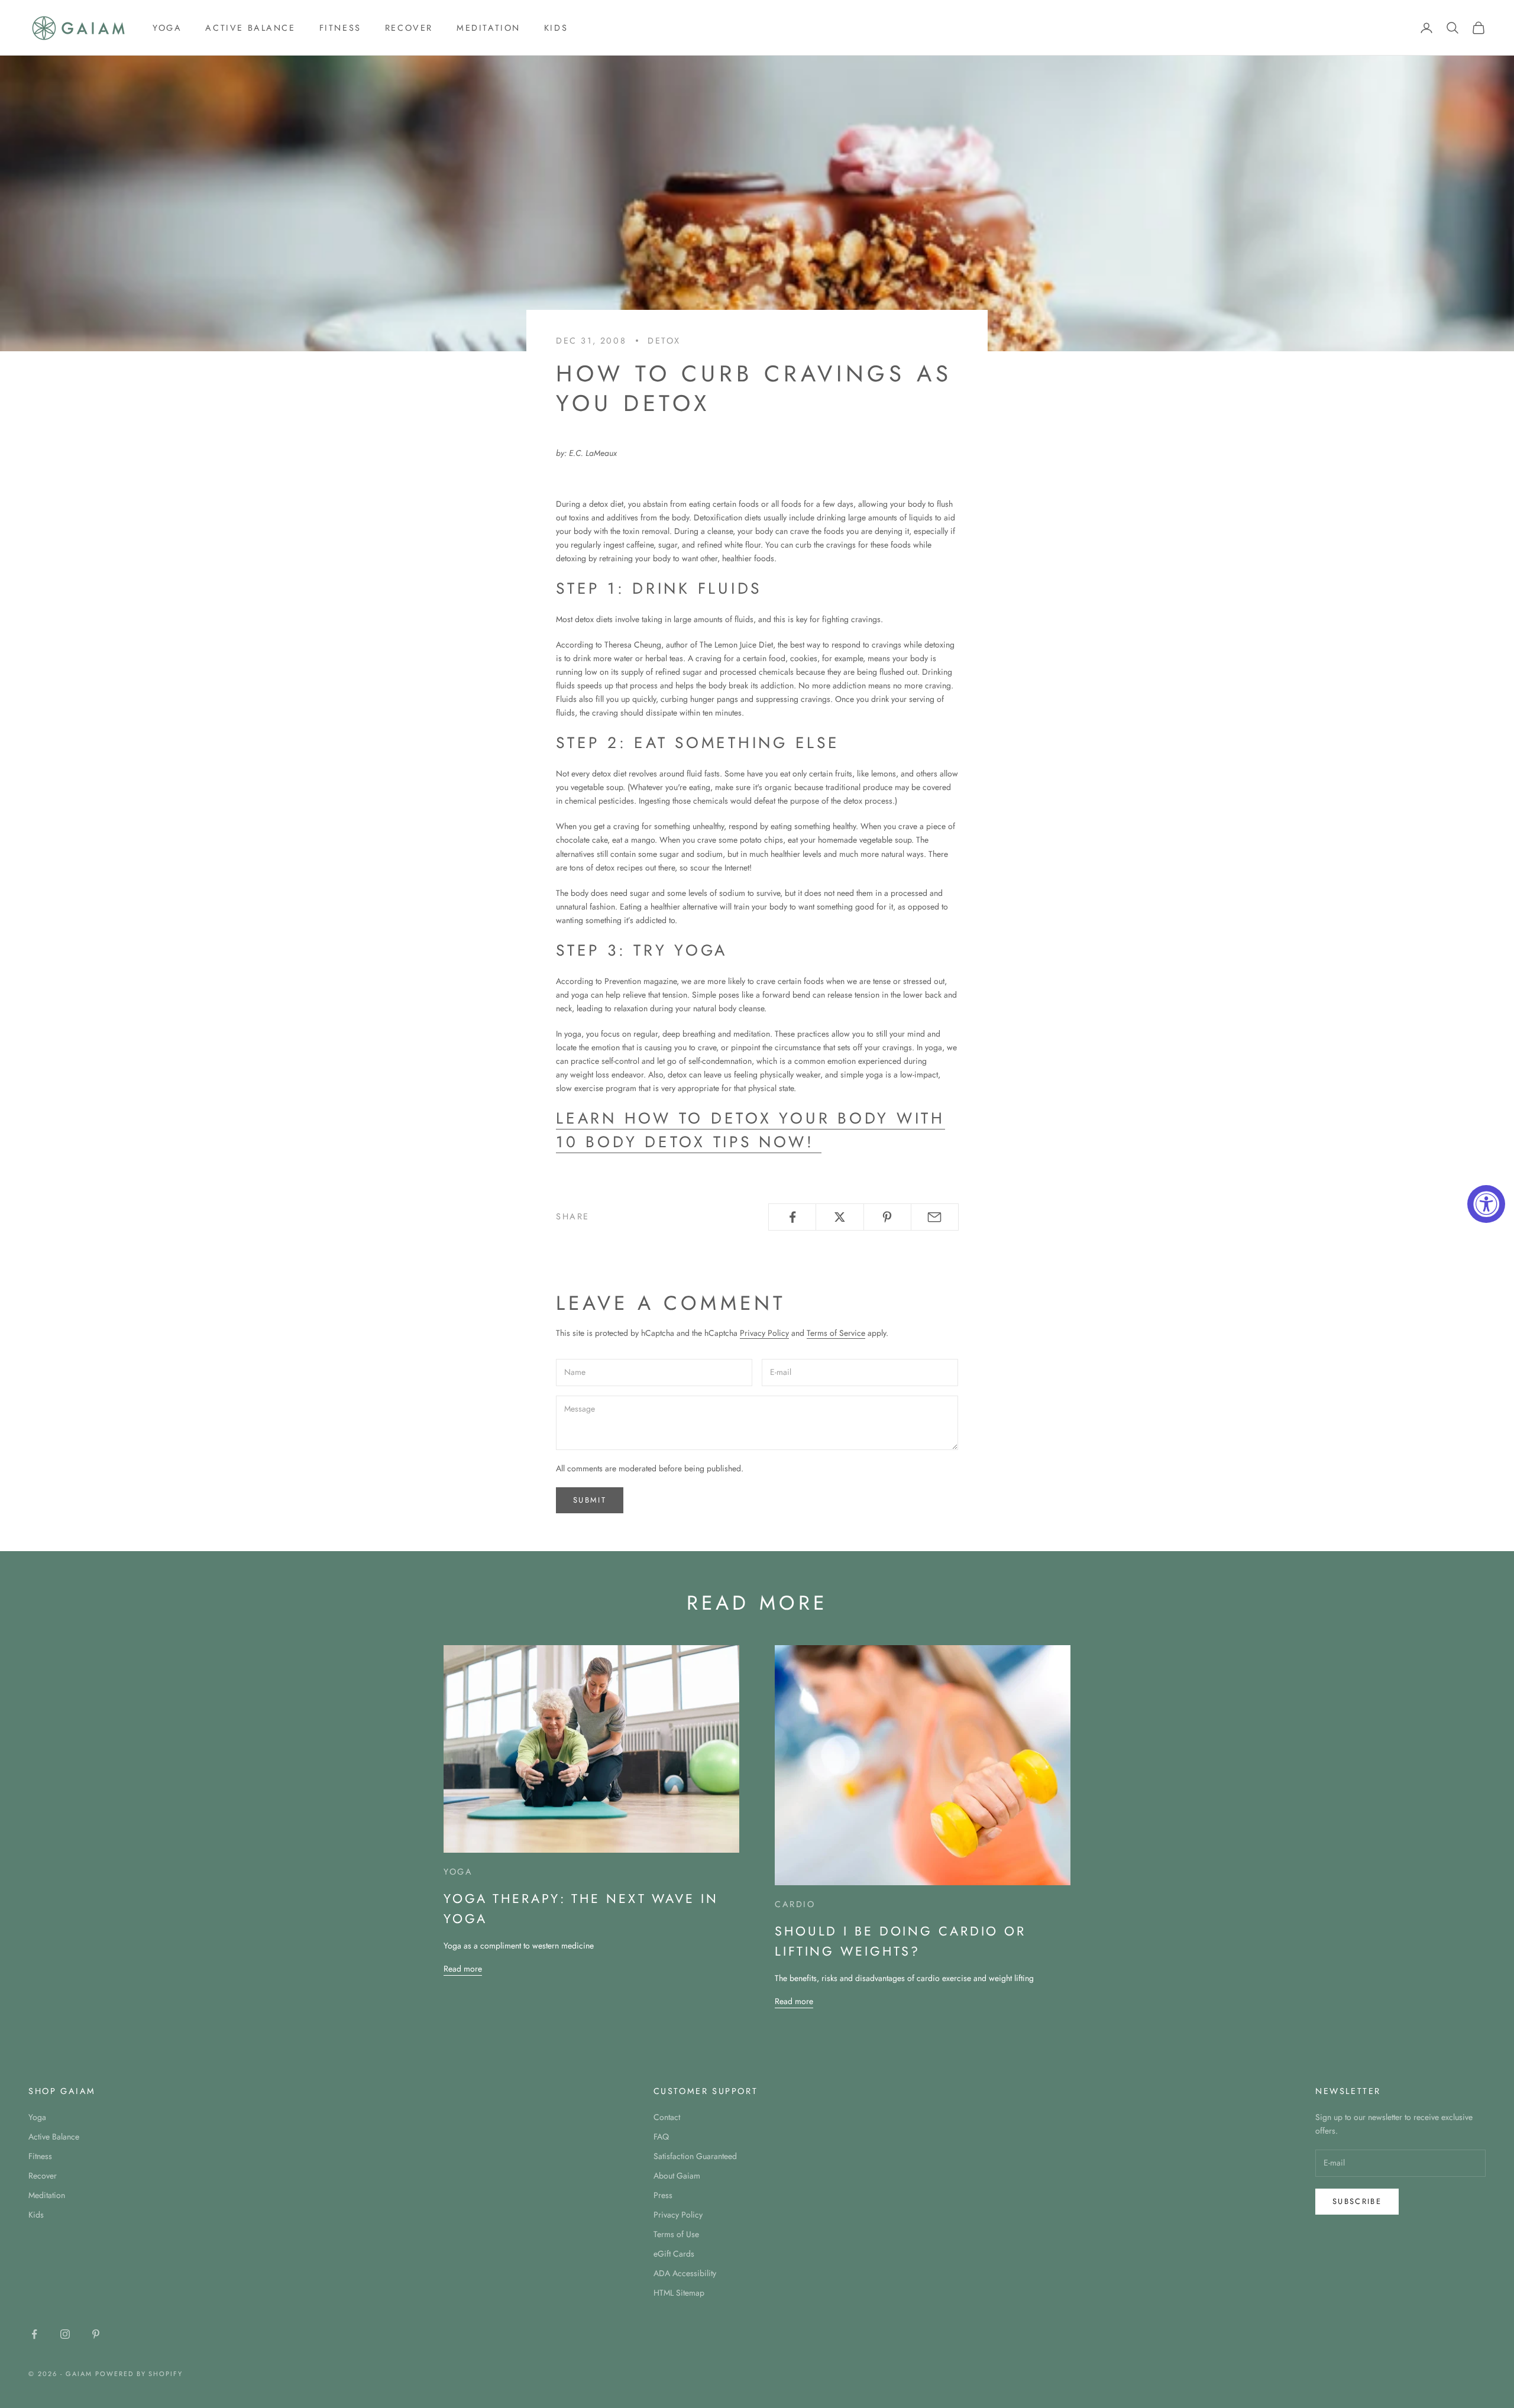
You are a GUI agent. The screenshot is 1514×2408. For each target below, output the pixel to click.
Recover (409, 28)
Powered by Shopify (139, 2374)
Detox (664, 341)
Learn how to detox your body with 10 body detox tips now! (750, 1130)
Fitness (340, 28)
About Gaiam (677, 2176)
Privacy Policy (764, 1333)
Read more (463, 1969)
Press (663, 2195)
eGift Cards (674, 2254)
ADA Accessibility (685, 2273)
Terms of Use (676, 2234)
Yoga (167, 28)
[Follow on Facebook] (34, 2334)
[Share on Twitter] (840, 1217)
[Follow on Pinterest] (96, 2334)
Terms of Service (836, 1333)
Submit (590, 1500)
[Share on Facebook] (792, 1217)
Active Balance (250, 28)
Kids (556, 28)
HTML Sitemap (679, 2293)
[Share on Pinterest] (887, 1217)
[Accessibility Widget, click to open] (1486, 1204)
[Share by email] (935, 1217)
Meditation (489, 28)
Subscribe (1357, 2201)
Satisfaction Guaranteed (695, 2156)
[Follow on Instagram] (65, 2334)
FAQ (661, 2137)
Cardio (795, 1904)
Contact (667, 2117)
